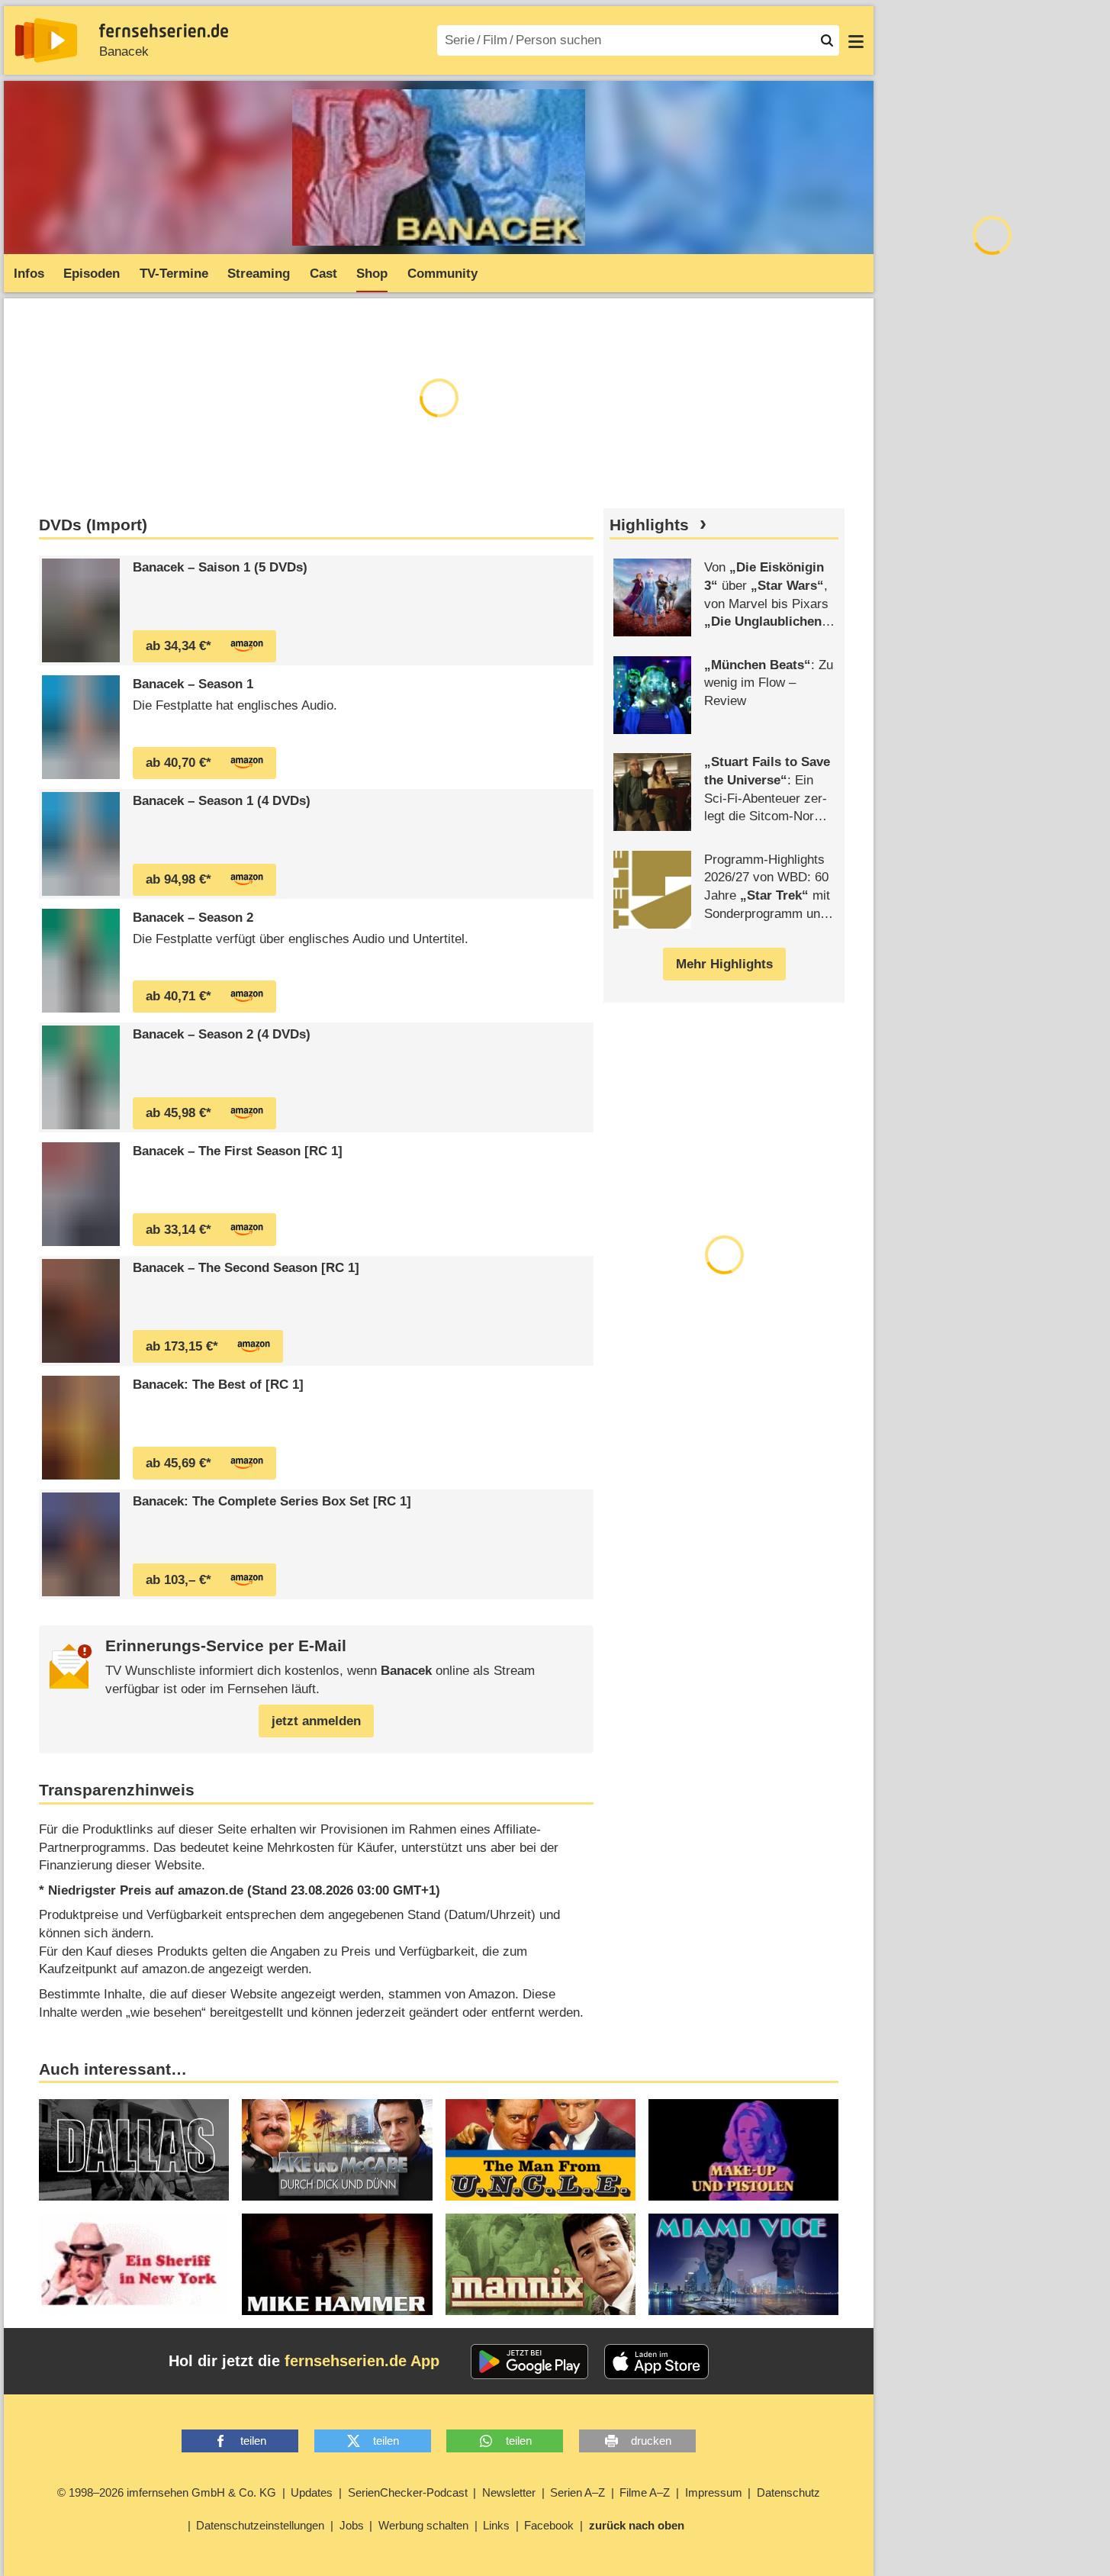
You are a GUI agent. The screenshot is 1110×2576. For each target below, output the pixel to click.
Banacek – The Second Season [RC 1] (246, 1268)
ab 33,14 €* (179, 1230)
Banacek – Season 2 (193, 918)
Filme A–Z (645, 2492)
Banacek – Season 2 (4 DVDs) (222, 1034)
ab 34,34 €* (179, 646)
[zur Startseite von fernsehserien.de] (46, 40)
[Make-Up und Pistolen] (743, 2150)
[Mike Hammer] (337, 2264)
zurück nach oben (637, 2525)
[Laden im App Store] (657, 2362)
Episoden (92, 274)
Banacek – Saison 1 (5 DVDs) (220, 567)
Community (442, 274)
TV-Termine (174, 274)
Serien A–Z (578, 2492)
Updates (312, 2492)
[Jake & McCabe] (337, 2150)
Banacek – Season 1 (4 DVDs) (222, 801)
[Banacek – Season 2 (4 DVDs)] (81, 1077)
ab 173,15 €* (182, 1346)
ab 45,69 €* (179, 1463)
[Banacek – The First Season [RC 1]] (81, 1194)
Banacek (124, 52)
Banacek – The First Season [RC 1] (238, 1151)
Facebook (549, 2525)
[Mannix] (541, 2264)
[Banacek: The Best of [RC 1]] (81, 1428)
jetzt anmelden (316, 1721)
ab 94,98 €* (179, 879)
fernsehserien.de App (362, 2361)
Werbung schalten (423, 2525)
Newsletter (509, 2492)
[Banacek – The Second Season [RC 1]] (81, 1311)
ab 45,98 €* (179, 1113)
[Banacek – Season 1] (81, 727)
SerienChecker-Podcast (408, 2492)
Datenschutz (788, 2492)
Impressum (714, 2492)
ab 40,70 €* (179, 763)
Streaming (259, 274)
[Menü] (856, 40)
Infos (29, 274)
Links (496, 2525)
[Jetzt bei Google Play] (530, 2362)
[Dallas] (134, 2150)
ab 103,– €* (179, 1580)
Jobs (352, 2525)
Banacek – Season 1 (193, 684)
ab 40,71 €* (179, 996)
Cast (323, 274)
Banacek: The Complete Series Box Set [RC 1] (272, 1501)
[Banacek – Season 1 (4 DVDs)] (81, 844)
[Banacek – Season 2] (81, 961)
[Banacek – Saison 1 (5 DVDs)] (81, 610)
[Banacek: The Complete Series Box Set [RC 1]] (81, 1544)
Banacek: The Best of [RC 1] (218, 1385)
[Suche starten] (827, 40)
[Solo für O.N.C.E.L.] (541, 2150)
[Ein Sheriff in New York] (134, 2264)
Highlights (649, 525)
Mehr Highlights (724, 964)
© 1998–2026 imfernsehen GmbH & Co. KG (167, 2492)
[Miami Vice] (743, 2264)
